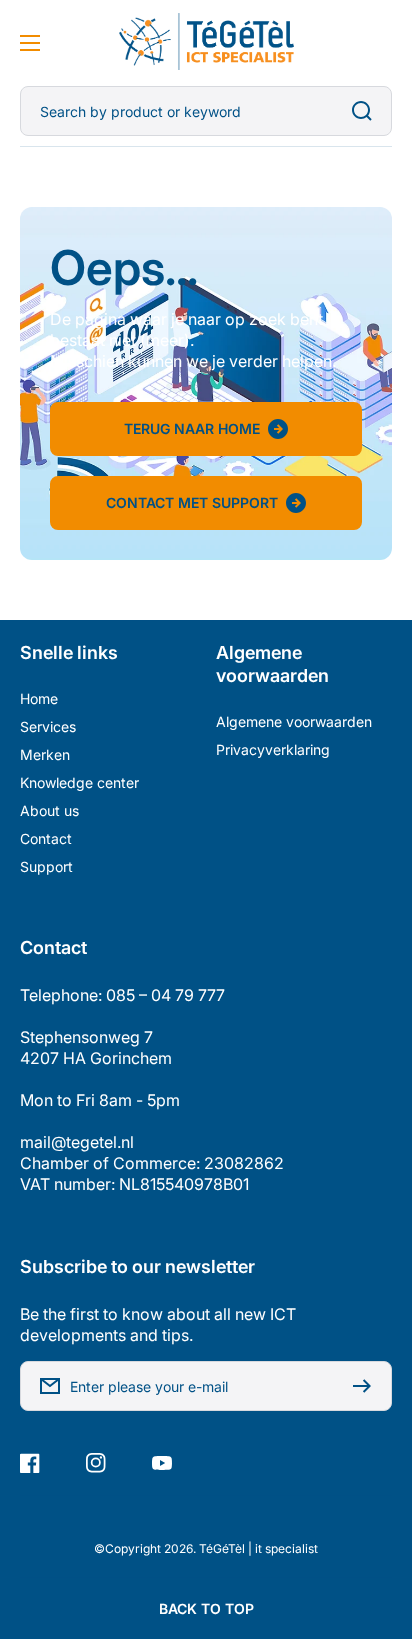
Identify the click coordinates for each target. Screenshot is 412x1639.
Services (48, 726)
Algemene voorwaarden (294, 721)
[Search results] (367, 111)
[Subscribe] (367, 1386)
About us (49, 810)
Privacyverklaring (273, 749)
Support (46, 866)
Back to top (206, 1608)
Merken (45, 754)
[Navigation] (30, 43)
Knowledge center (79, 782)
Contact (46, 838)
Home (39, 698)
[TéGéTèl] (206, 43)
